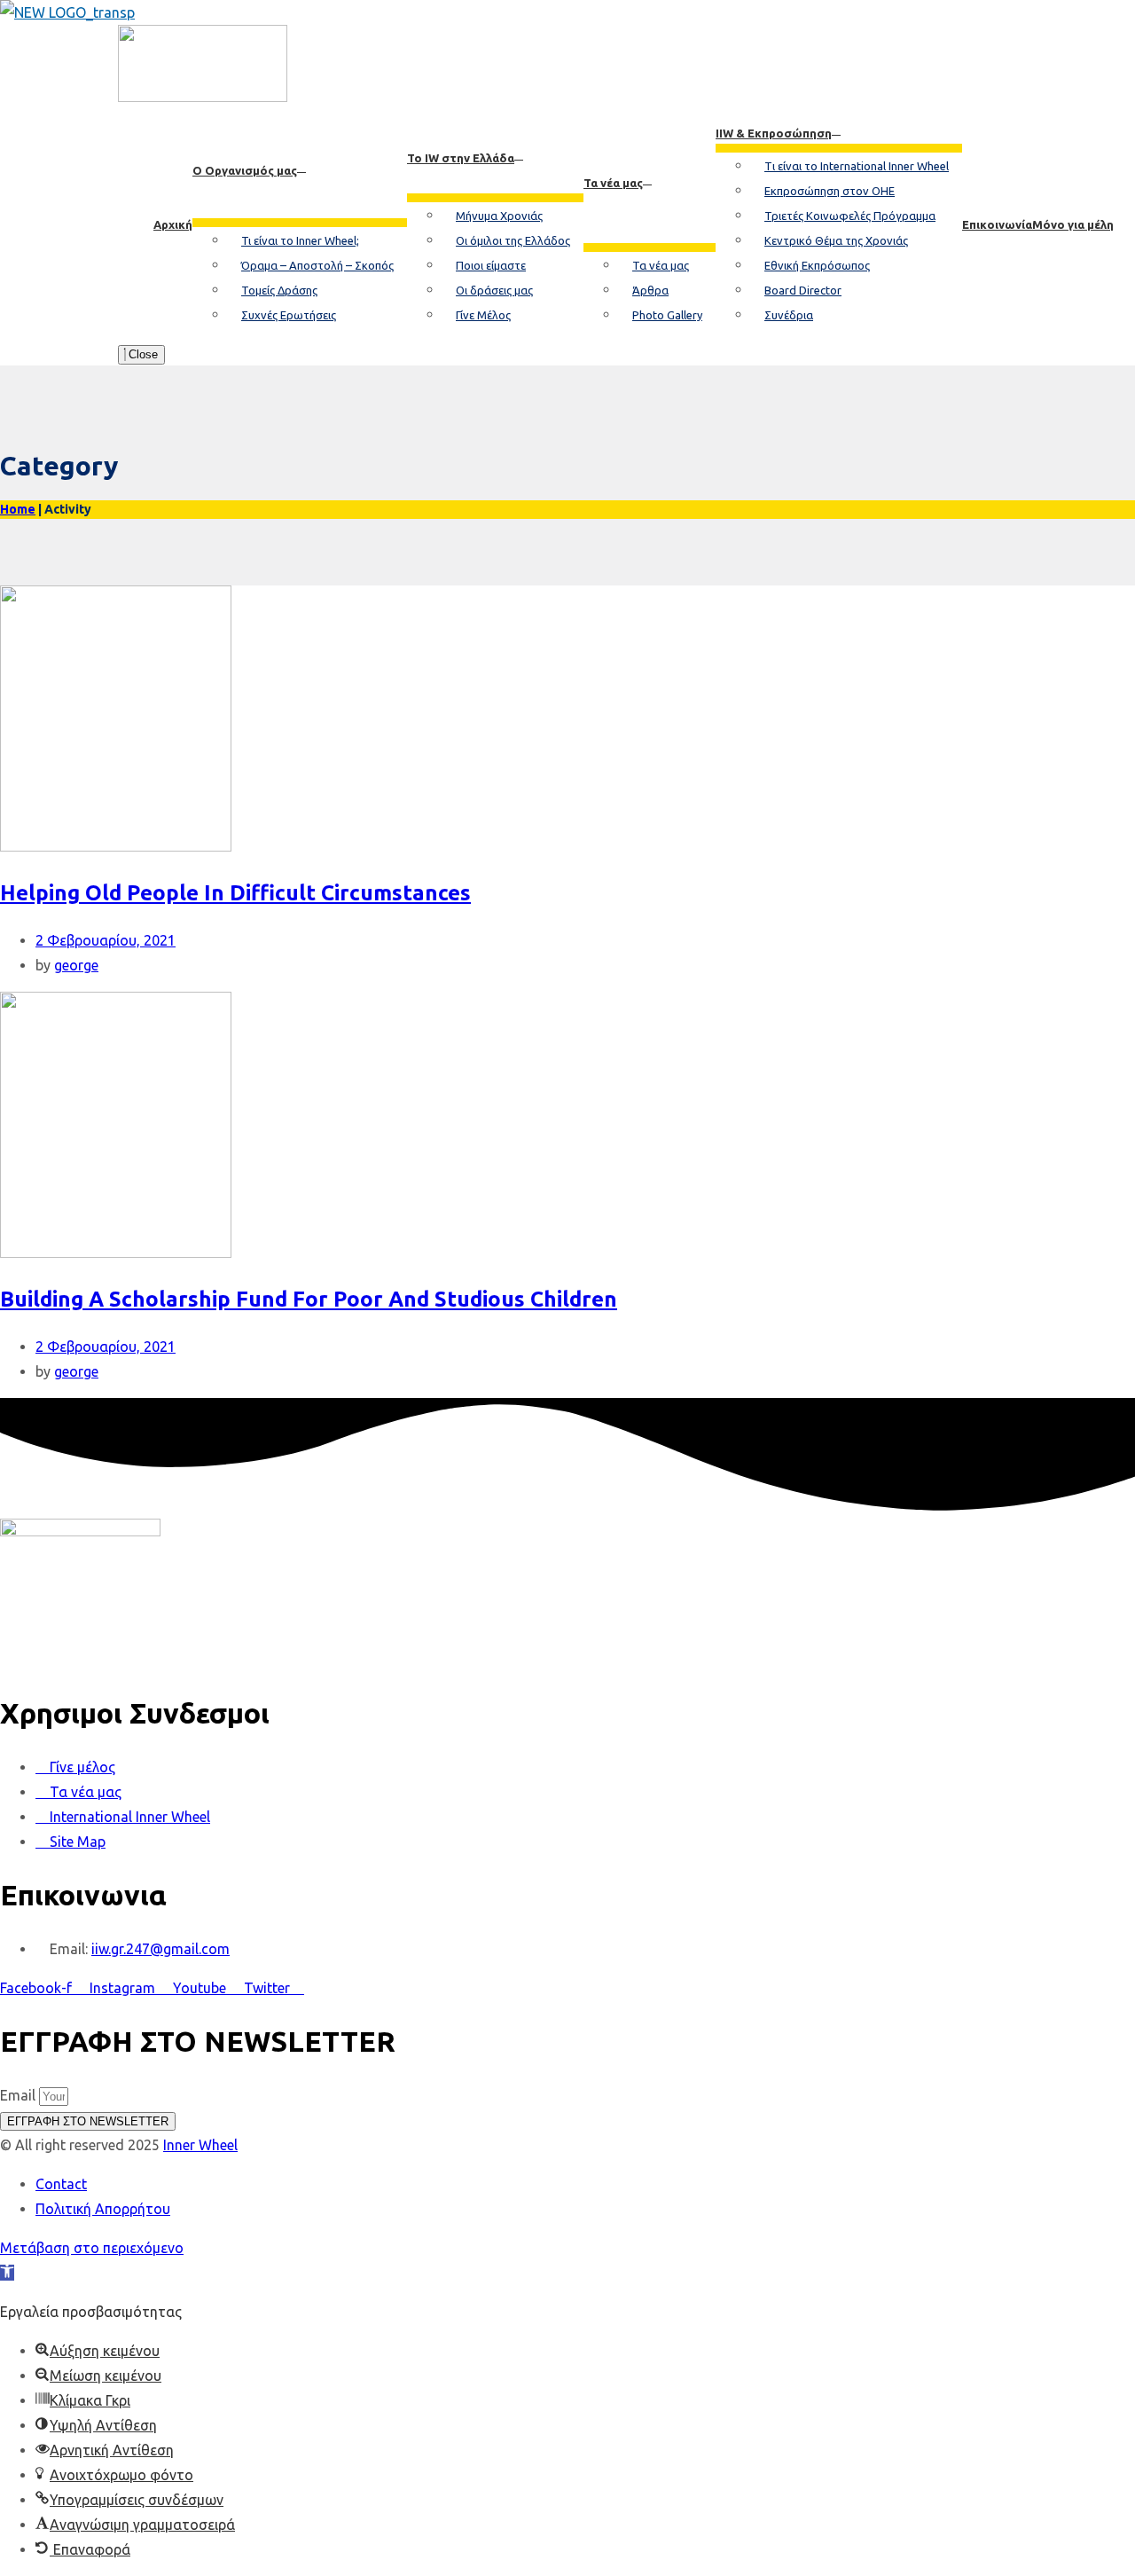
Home (18, 509)
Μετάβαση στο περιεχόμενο (92, 2248)
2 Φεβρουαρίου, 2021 (106, 940)
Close (141, 354)
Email (20, 2095)
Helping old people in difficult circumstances (235, 893)
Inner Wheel (200, 2145)
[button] (7, 2273)
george (76, 965)
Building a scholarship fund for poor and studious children (309, 1299)
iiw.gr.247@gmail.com (160, 1949)
